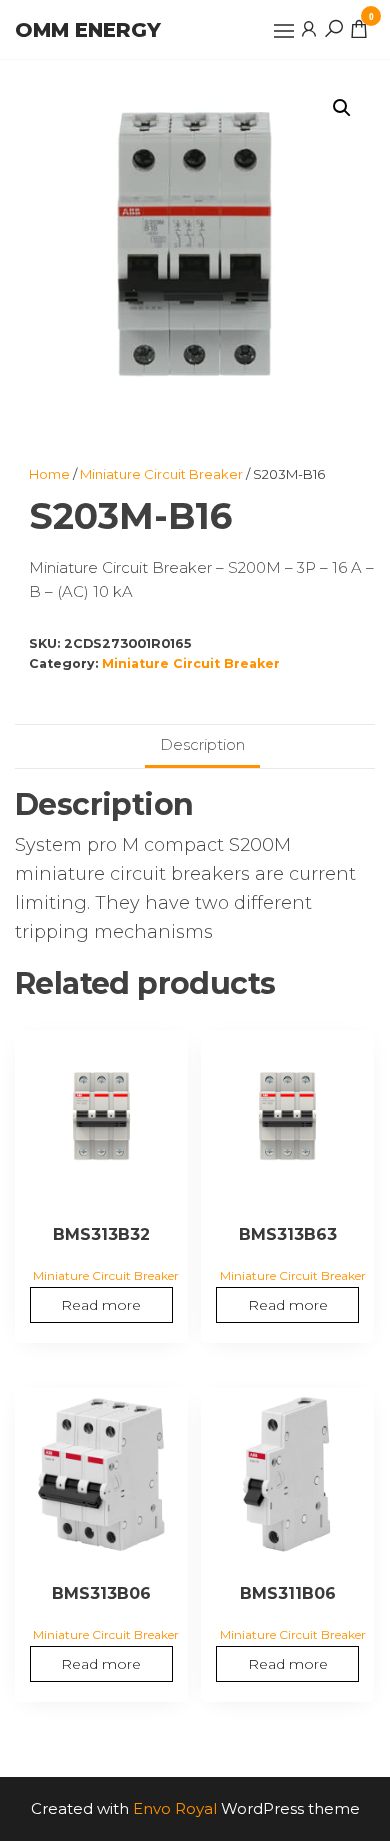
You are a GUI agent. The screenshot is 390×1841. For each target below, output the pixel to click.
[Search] (334, 28)
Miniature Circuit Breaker (161, 474)
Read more (101, 1305)
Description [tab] (202, 744)
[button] (284, 31)
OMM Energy (88, 30)
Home (49, 474)
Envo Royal (175, 1808)
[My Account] (309, 28)
